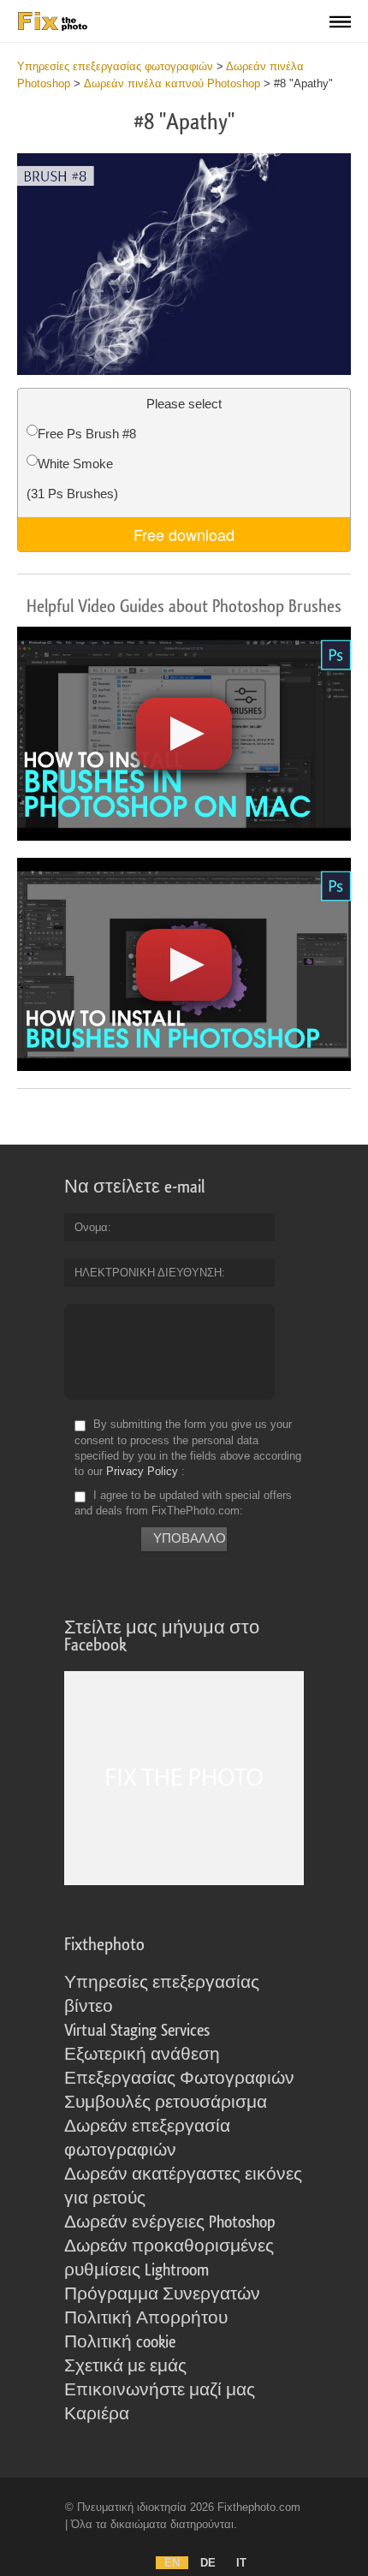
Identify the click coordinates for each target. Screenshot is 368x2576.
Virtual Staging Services (137, 2031)
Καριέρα (97, 2414)
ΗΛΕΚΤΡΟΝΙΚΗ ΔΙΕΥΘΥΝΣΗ (148, 1273)
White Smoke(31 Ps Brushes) (72, 479)
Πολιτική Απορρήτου (146, 2318)
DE (208, 2563)
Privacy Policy (142, 1471)
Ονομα (91, 1227)
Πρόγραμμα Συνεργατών (162, 2294)
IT (241, 2563)
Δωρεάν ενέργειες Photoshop (170, 2222)
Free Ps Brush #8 (87, 434)
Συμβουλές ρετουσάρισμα (166, 2103)
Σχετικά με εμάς (125, 2366)
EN (172, 2563)
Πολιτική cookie (120, 2342)
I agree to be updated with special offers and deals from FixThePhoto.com (183, 1503)
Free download (184, 534)
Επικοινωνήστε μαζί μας (160, 2390)
